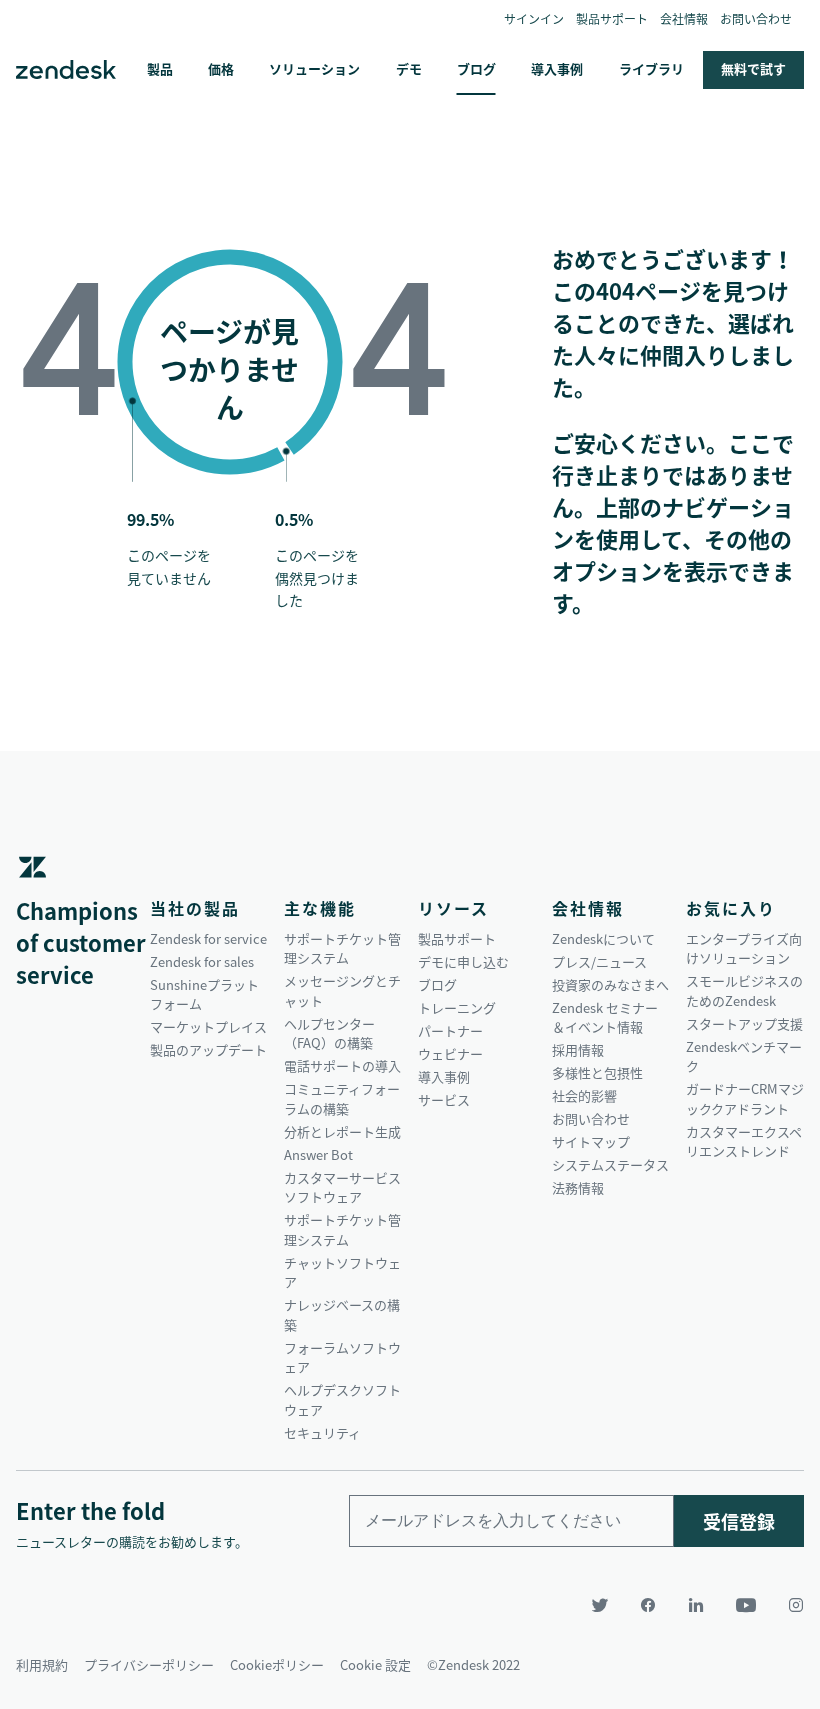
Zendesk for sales (202, 961)
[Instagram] (788, 1605)
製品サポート (612, 19)
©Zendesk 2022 (473, 1664)
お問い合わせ (756, 19)
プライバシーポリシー (149, 1664)
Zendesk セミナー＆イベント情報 (605, 1017)
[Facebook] (648, 1605)
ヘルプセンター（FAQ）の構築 (329, 1033)
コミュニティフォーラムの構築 (342, 1098)
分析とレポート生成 (342, 1131)
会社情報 (684, 19)
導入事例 (557, 68)
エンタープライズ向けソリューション (744, 948)
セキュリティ (322, 1432)
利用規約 (42, 1664)
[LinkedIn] (696, 1605)
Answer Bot (318, 1154)
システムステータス (610, 1164)
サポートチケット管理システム (342, 948)
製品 (160, 68)
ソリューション (314, 68)
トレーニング (457, 1007)
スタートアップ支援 (744, 1023)
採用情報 (578, 1049)
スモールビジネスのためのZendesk (744, 990)
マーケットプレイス (208, 1026)
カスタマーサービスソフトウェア (342, 1187)
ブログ (476, 68)
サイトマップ (591, 1141)
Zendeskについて (603, 938)
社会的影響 (584, 1095)
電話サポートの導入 (342, 1065)
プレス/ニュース (599, 961)
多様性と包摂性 (597, 1072)
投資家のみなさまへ (610, 984)
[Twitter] (600, 1605)
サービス (444, 1099)
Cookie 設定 (375, 1664)
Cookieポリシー (277, 1664)
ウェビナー (450, 1053)
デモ (409, 68)
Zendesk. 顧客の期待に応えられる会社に (66, 70)
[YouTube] (746, 1605)
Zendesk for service (208, 938)
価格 (221, 68)
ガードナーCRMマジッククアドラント (745, 1098)
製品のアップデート (208, 1049)
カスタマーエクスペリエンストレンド (744, 1141)
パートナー (450, 1030)
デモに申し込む (463, 961)
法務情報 (578, 1187)
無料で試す (753, 68)
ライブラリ (651, 68)
